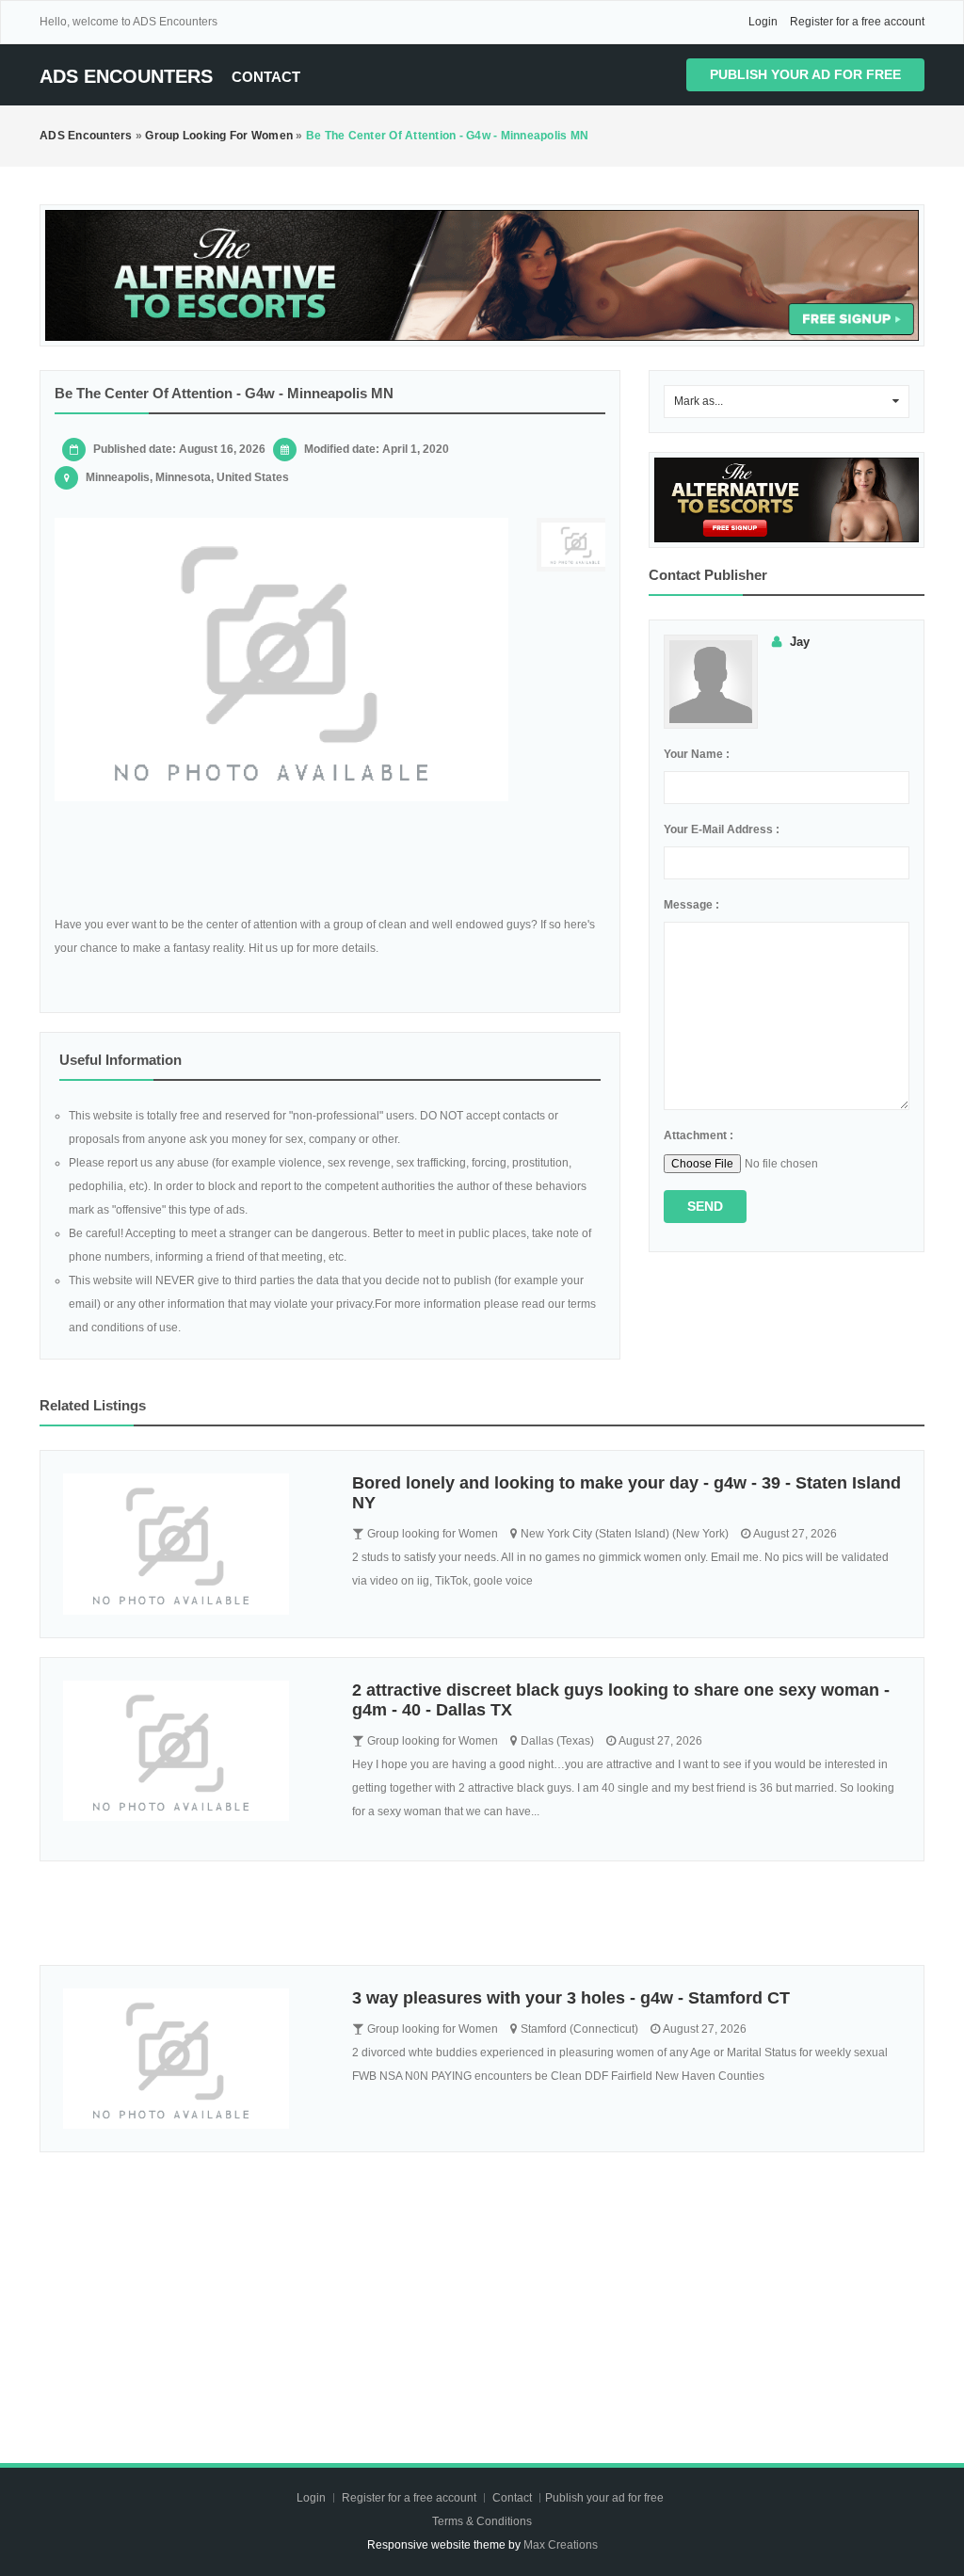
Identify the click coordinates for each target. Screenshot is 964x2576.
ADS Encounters (126, 76)
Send (705, 1206)
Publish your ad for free (805, 74)
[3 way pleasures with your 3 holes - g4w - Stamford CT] (193, 2059)
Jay (800, 642)
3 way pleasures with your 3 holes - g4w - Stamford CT (571, 1998)
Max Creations (561, 2545)
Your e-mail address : (722, 829)
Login (763, 22)
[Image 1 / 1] (281, 660)
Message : (691, 905)
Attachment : (699, 1135)
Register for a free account (857, 22)
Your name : (697, 754)
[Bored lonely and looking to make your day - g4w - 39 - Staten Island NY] (193, 1544)
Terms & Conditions (482, 2521)
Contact (266, 77)
